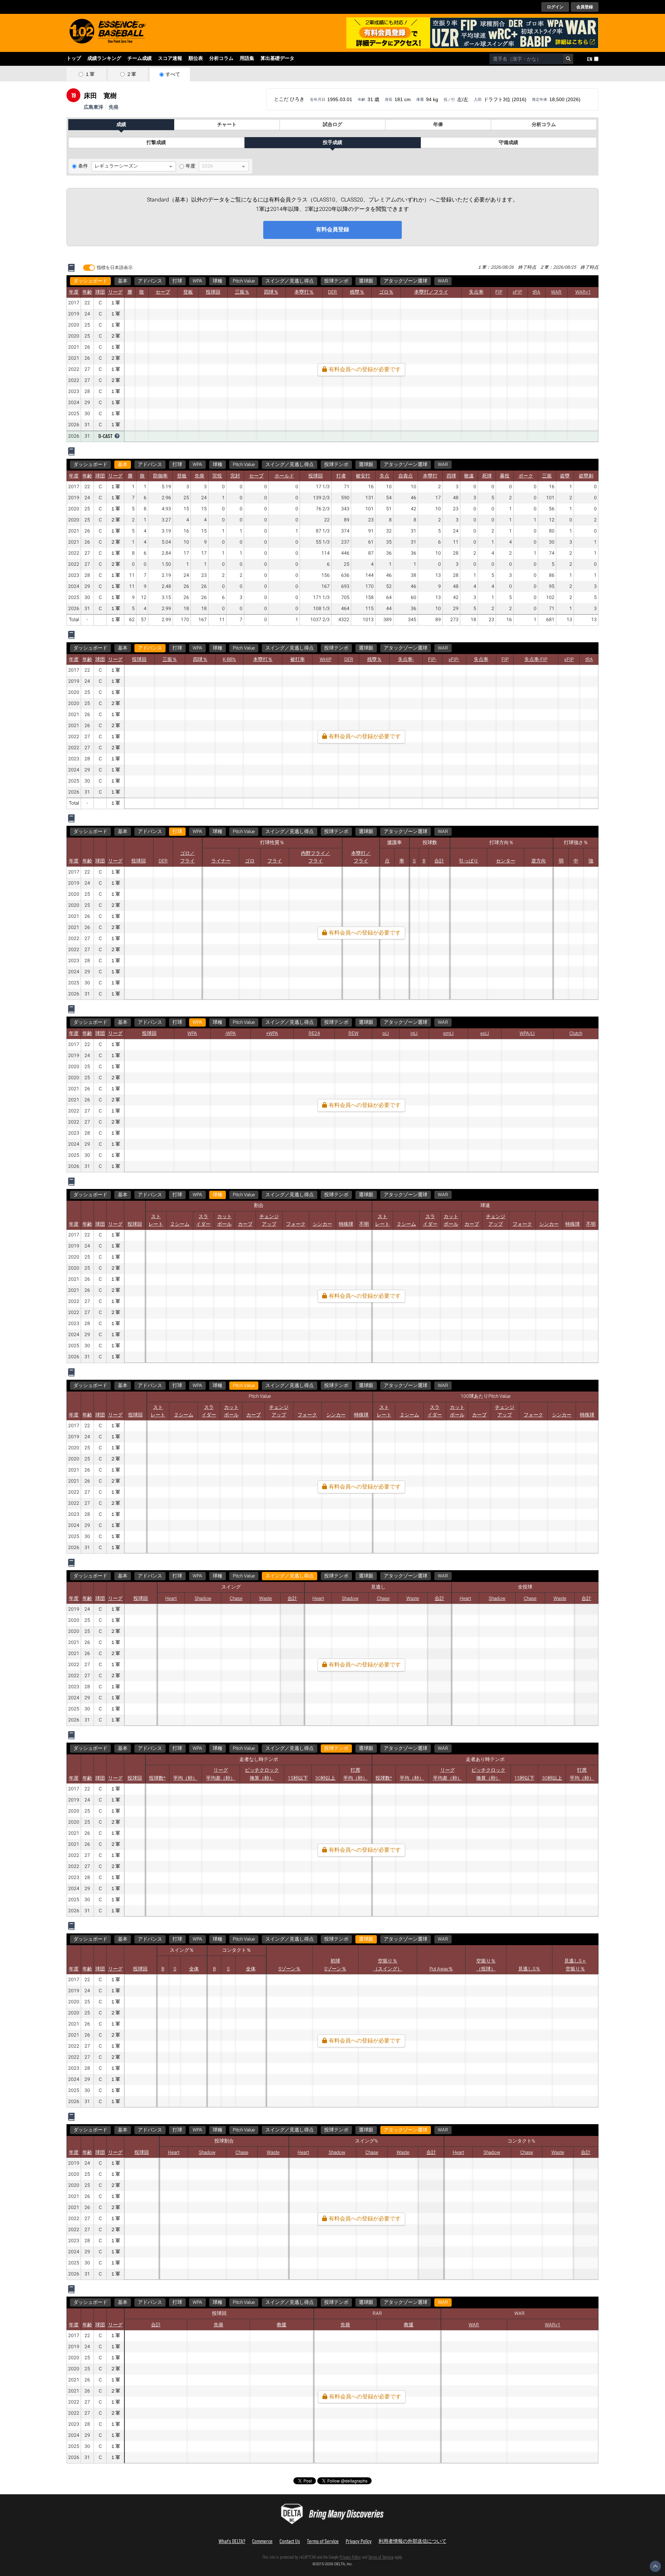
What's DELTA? (232, 2541)
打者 (341, 476)
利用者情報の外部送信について (413, 2541)
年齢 (87, 292)
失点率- (406, 660)
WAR (443, 281)
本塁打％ (304, 292)
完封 (235, 476)
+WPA (272, 1034)
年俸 (438, 125)
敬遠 (469, 476)
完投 (217, 476)
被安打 (363, 476)
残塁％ (357, 292)
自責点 (406, 476)
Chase (236, 1599)
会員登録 (585, 7)
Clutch (576, 1034)
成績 (121, 125)
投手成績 (332, 143)
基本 (123, 281)
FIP (499, 292)
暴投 (505, 476)
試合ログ (332, 125)
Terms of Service (323, 2541)
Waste (265, 1599)
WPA (197, 281)
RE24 (314, 1034)
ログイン (555, 7)
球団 (100, 292)
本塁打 (430, 476)
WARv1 (583, 292)
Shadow (203, 1599)
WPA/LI (527, 1034)
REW (353, 1034)
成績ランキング (104, 59)
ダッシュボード (90, 281)
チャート (227, 125)
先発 (199, 476)
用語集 (247, 59)
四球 (451, 476)
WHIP (326, 660)
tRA (537, 292)
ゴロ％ (386, 292)
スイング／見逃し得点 (290, 281)
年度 (190, 166)
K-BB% (229, 660)
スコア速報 (170, 59)
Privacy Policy (359, 2541)
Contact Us (290, 2541)
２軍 (131, 74)
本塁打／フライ (431, 292)
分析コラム (221, 59)
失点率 (476, 292)
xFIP (517, 292)
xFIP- (454, 660)
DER (332, 292)
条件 (83, 166)
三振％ (242, 292)
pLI (386, 1034)
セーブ (163, 292)
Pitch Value (244, 281)
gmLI (448, 1034)
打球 (177, 281)
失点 (384, 476)
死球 (487, 476)
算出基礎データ (277, 59)
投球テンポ (336, 281)
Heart (171, 1599)
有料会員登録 (332, 230)
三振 (547, 476)
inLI (414, 1034)
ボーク (526, 476)
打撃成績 (156, 143)
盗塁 (565, 476)
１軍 (90, 74)
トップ (74, 59)
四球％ (271, 292)
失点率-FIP (536, 660)
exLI (485, 1034)
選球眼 (366, 281)
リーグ (115, 292)
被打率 (298, 660)
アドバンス (150, 281)
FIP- (432, 660)
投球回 (213, 292)
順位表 (196, 59)
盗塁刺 (586, 476)
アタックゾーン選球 (406, 281)
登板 (188, 292)
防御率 (160, 476)
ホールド (284, 476)
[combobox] (526, 59)
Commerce (262, 2541)
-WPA (230, 1034)
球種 (218, 281)
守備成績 (508, 143)
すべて (173, 74)
